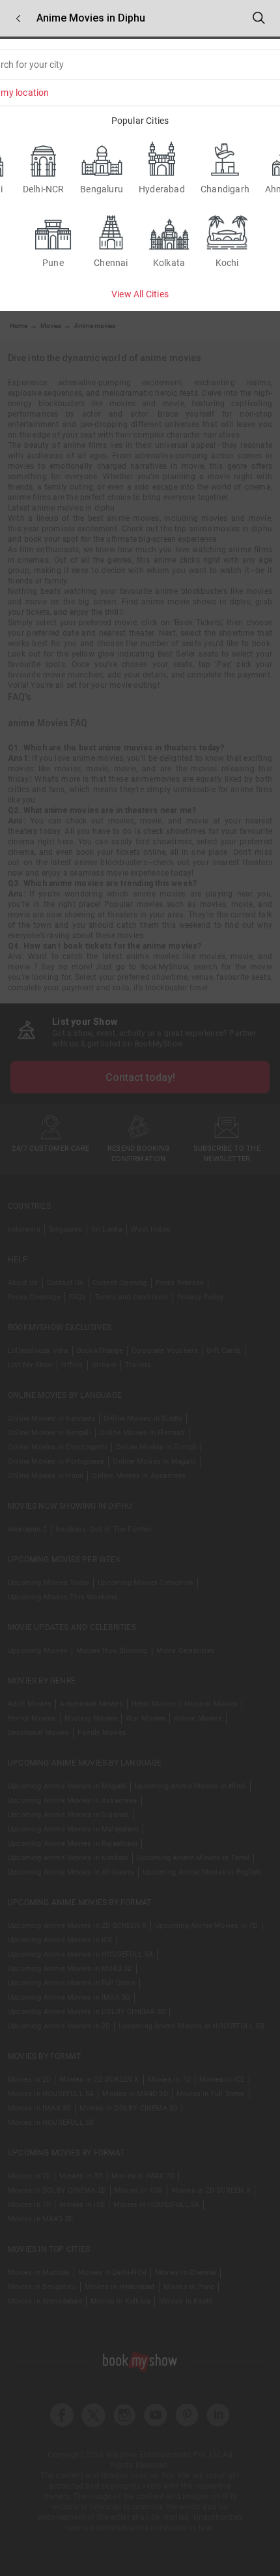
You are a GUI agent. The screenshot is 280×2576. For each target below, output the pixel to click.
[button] (18, 19)
